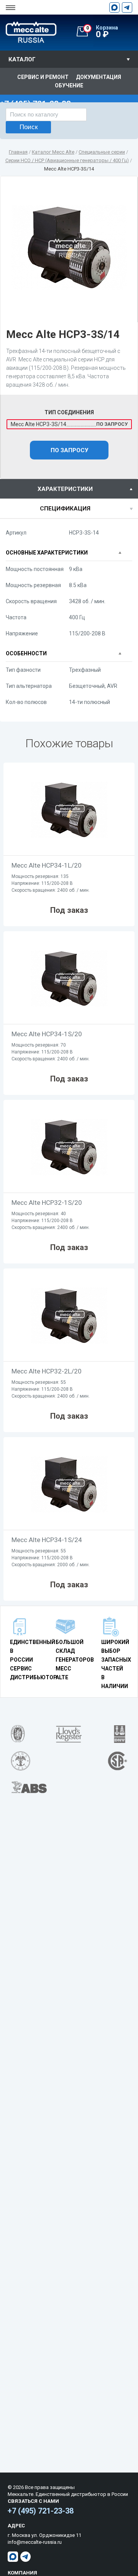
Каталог (22, 59)
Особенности (26, 653)
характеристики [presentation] (65, 489)
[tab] (69, 489)
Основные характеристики (47, 553)
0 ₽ (102, 32)
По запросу (69, 450)
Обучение (69, 85)
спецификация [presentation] (65, 509)
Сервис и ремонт (43, 77)
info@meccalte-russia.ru (35, 2542)
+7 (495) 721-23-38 (41, 2511)
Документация (99, 77)
